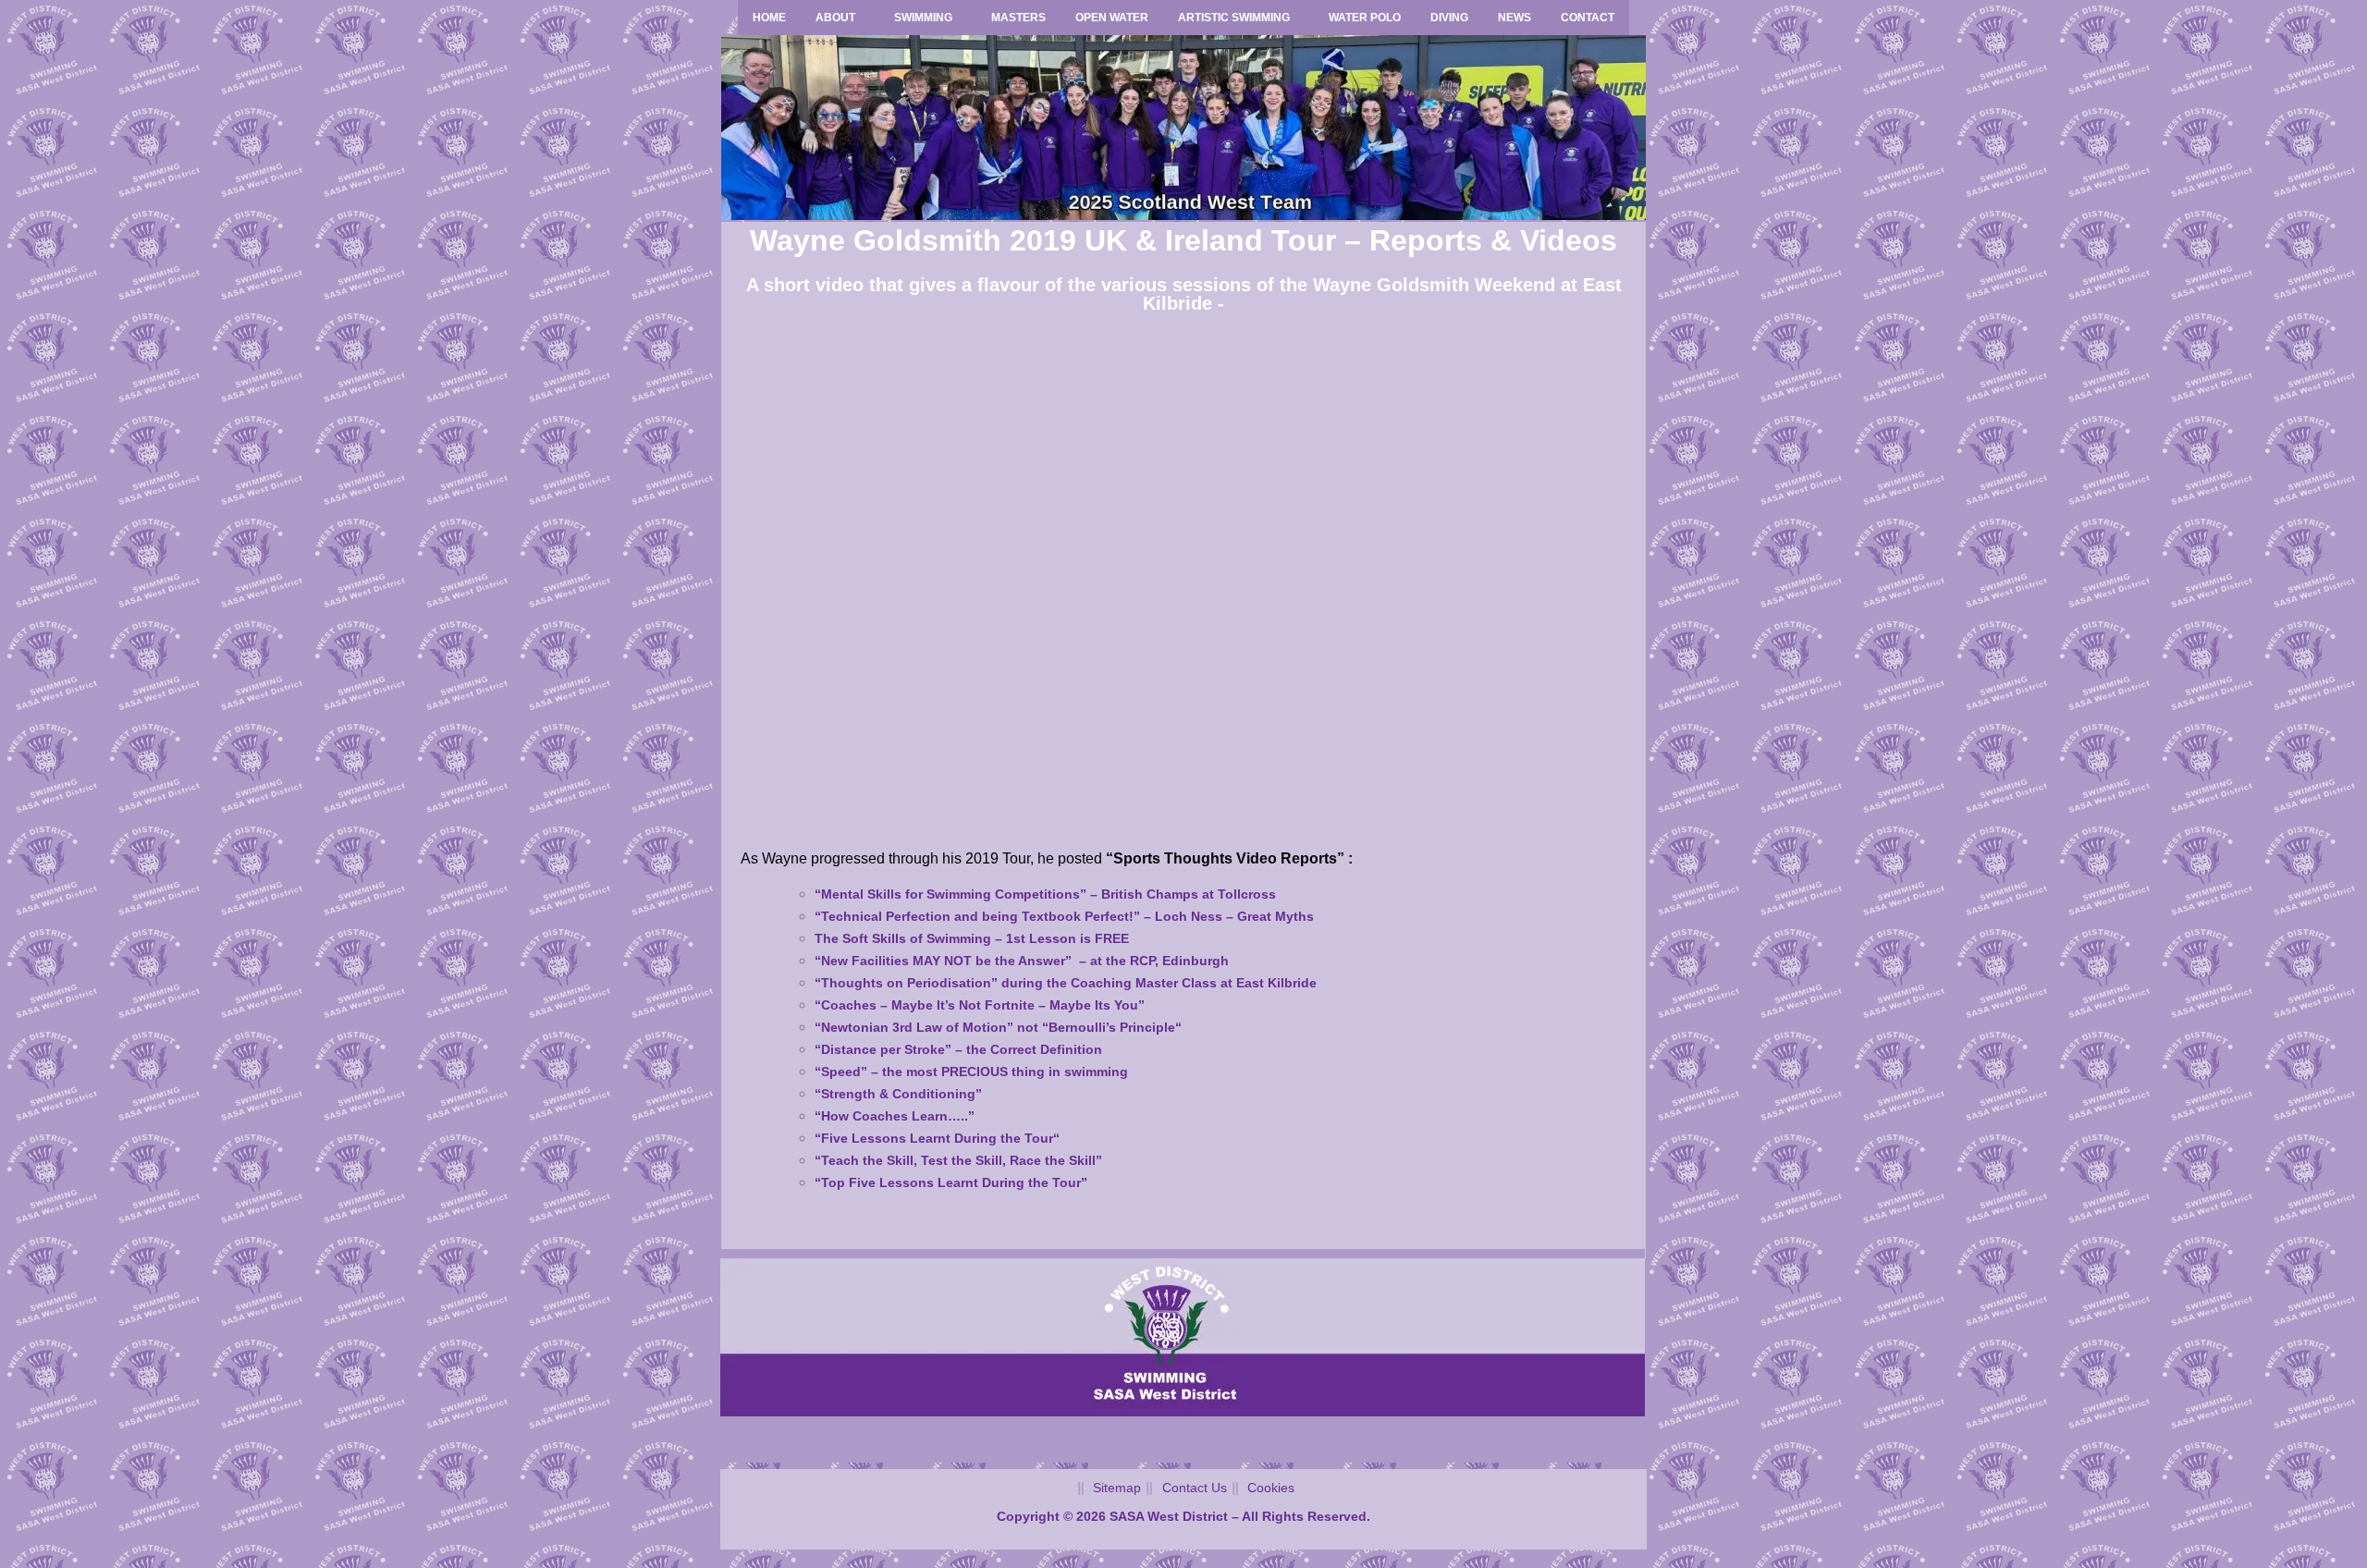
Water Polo (1365, 18)
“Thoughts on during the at (1066, 983)
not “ (998, 1027)
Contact (1588, 18)
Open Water (1112, 18)
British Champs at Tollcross (1045, 894)
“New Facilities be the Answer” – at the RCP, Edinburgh (1022, 961)
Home (769, 18)
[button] (840, 18)
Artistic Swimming (1234, 18)
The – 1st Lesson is (972, 938)
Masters (1018, 18)
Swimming (923, 18)
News (1515, 18)
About (835, 18)
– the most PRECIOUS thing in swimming (971, 1072)
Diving (1449, 18)
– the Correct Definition (958, 1049)
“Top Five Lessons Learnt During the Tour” (951, 1182)
